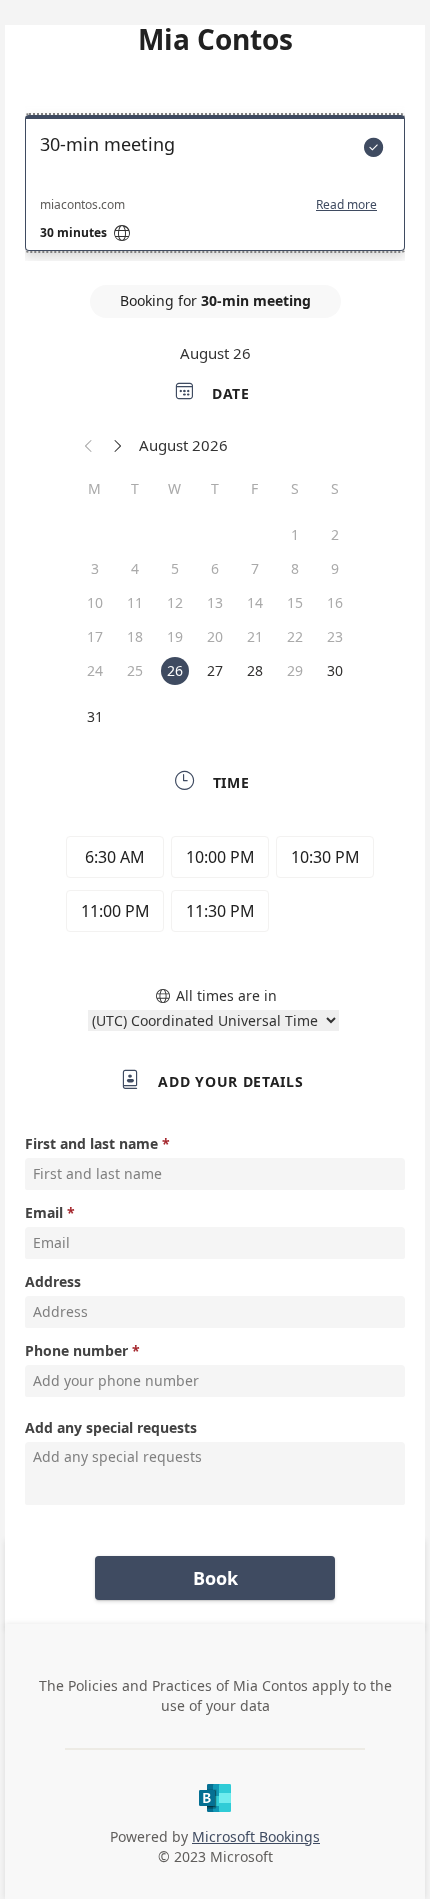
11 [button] (135, 602)
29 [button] (295, 670)
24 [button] (95, 670)
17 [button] (95, 636)
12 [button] (175, 602)
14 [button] (255, 602)
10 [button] (95, 602)
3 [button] (95, 568)
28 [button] (255, 670)
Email (44, 1212)
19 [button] (175, 636)
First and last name (91, 1143)
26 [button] (175, 670)
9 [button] (335, 568)
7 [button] (255, 568)
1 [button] (295, 534)
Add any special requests (111, 1427)
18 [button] (135, 636)
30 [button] (335, 670)
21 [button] (255, 636)
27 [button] (215, 670)
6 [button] (215, 568)
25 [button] (135, 670)
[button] (89, 445)
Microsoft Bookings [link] (256, 1836)
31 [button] (95, 716)
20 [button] (215, 636)
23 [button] (335, 636)
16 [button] (335, 602)
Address (53, 1281)
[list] (215, 188)
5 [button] (175, 568)
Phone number (76, 1350)
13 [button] (215, 602)
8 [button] (295, 568)
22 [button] (295, 636)
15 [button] (295, 602)
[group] (215, 887)
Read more (346, 205)
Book (215, 1578)
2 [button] (335, 534)
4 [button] (135, 568)
